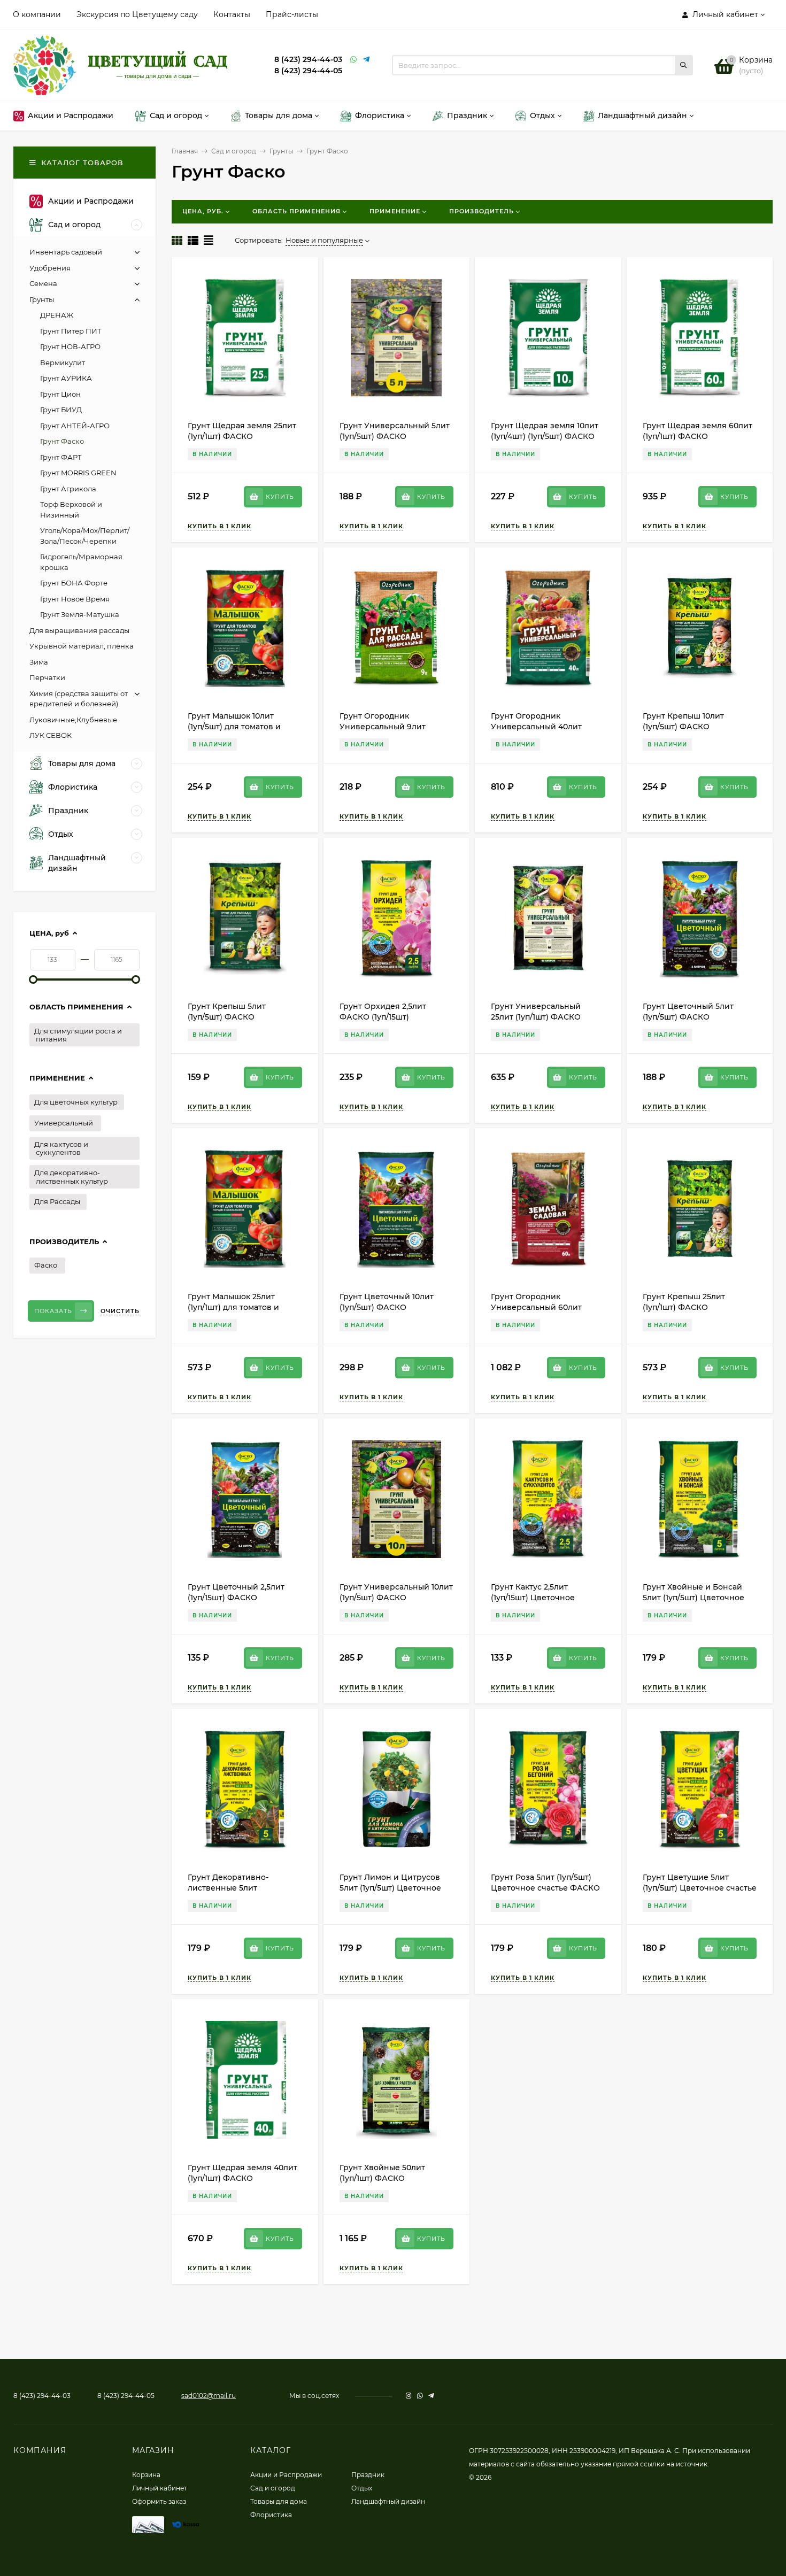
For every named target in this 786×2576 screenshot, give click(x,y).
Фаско (46, 1265)
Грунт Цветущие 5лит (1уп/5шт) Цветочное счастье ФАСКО (700, 1888)
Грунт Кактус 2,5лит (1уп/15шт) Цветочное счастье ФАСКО (533, 1598)
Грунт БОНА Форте (74, 583)
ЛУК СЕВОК (51, 735)
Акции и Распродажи (286, 2475)
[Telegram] (367, 60)
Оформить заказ (159, 2501)
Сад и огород (234, 151)
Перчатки (47, 677)
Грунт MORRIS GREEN (78, 473)
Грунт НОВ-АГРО (70, 346)
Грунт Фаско (62, 441)
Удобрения (50, 268)
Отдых (362, 2488)
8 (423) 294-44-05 (308, 71)
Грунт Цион (60, 394)
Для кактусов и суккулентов (61, 1148)
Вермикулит (63, 363)
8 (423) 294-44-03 (308, 59)
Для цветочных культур (76, 1102)
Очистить (120, 1311)
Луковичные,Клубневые (73, 720)
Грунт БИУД (61, 410)
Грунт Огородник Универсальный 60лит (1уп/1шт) (536, 1307)
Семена (43, 283)
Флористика (271, 2515)
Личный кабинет (160, 2488)
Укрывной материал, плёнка (82, 646)
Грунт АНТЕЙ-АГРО (75, 426)
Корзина (146, 2475)
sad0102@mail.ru (209, 2396)
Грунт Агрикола (68, 489)
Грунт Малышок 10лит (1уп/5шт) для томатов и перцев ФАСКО (234, 727)
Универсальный (64, 1123)
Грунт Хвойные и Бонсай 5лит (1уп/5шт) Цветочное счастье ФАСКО (693, 1598)
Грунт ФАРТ (61, 457)
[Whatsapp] (354, 60)
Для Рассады (57, 1201)
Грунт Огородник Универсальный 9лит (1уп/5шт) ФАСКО (383, 727)
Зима (39, 662)
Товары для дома (279, 2501)
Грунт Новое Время (75, 599)
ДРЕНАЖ (57, 315)
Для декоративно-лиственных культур (71, 1177)
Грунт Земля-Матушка (80, 614)
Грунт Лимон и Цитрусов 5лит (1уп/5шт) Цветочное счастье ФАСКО (390, 1888)
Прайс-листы (292, 14)
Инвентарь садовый (66, 252)
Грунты (281, 151)
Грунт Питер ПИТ (71, 331)
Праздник (368, 2475)
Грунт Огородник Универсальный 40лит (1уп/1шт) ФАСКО (536, 727)
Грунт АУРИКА (66, 378)
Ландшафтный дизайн (388, 2501)
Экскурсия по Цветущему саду (137, 14)
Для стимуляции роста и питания (78, 1035)
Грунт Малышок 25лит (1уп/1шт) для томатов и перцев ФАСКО (233, 1307)
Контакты (232, 14)
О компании (37, 14)
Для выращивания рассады (79, 630)
